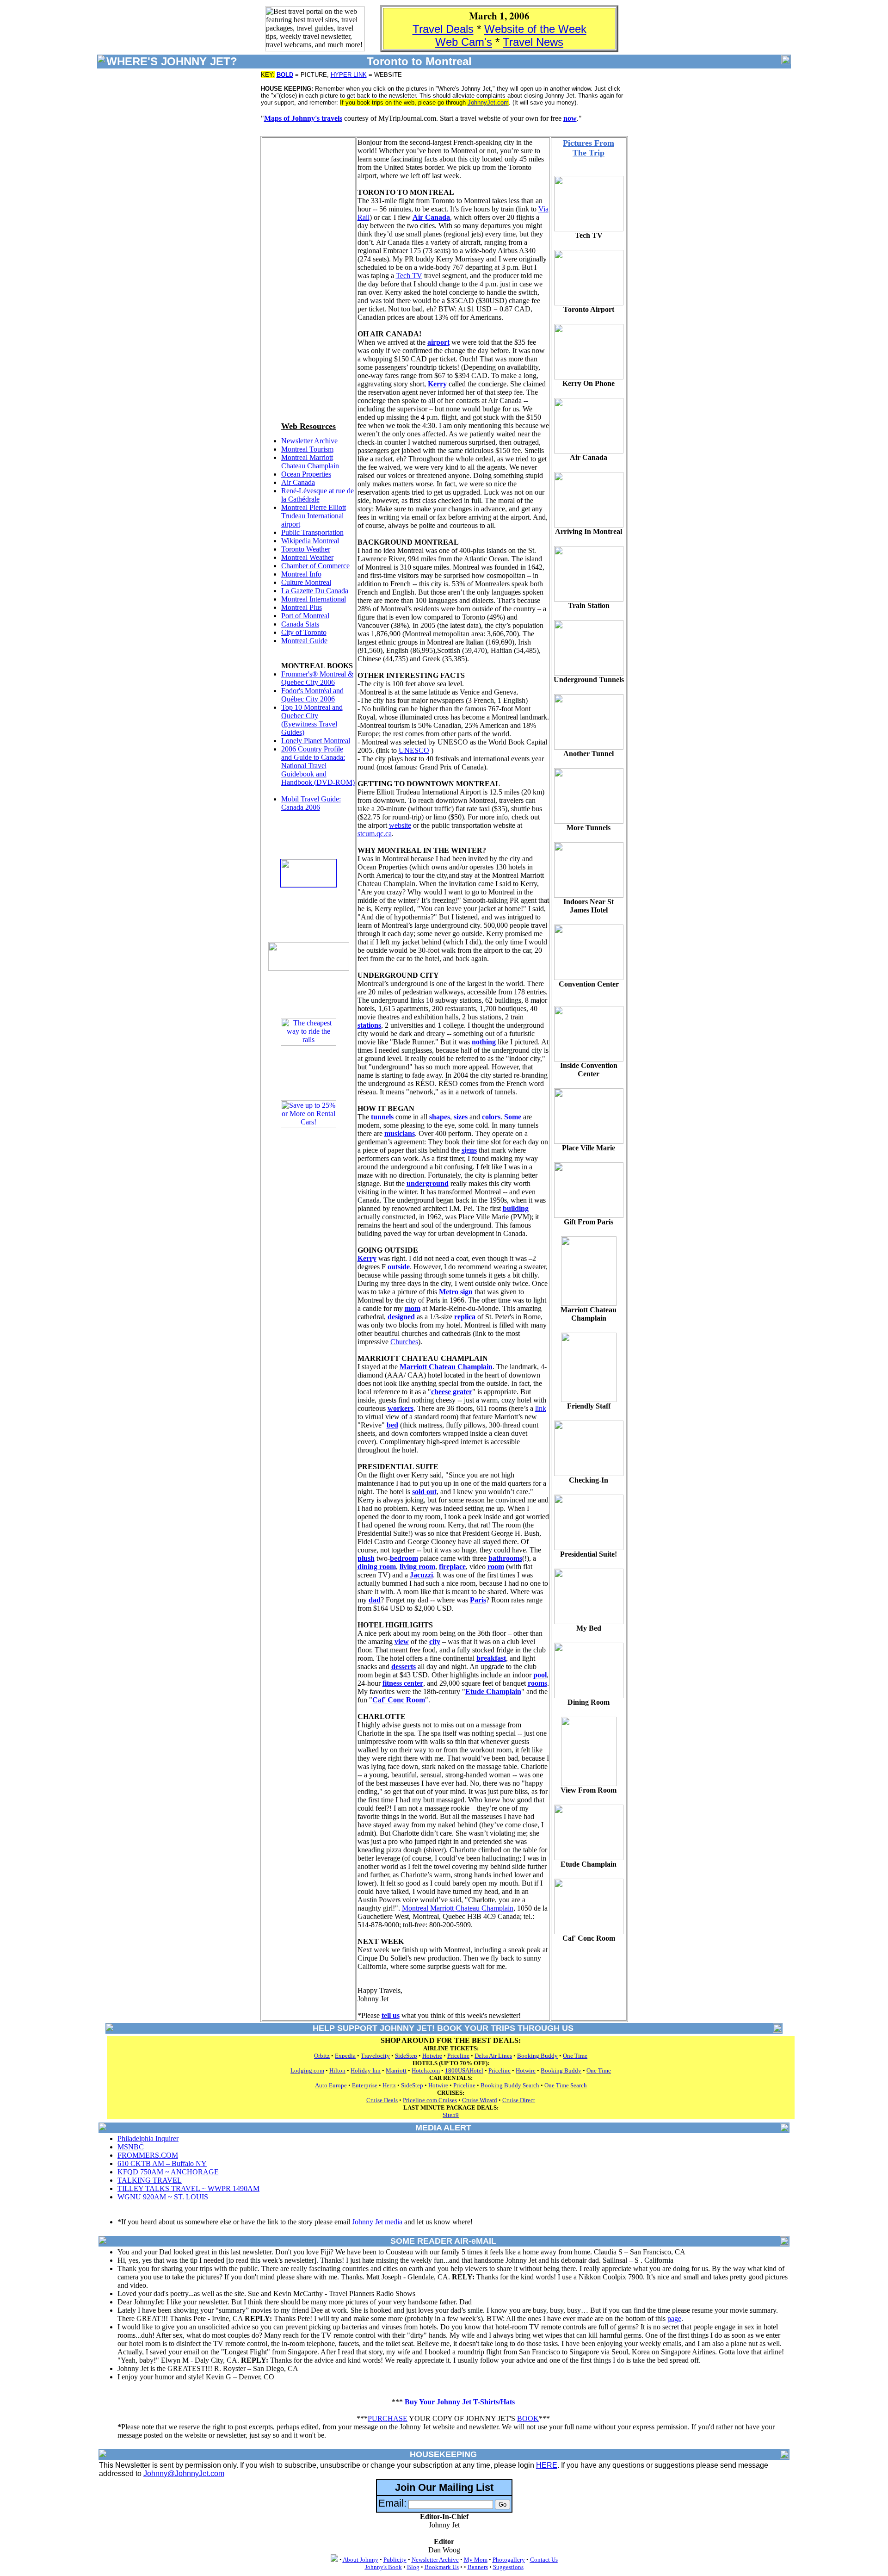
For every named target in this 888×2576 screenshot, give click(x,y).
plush (366, 1558)
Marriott (396, 2070)
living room (417, 1567)
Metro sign (456, 1292)
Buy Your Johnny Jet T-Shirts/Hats (460, 2402)
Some (513, 1117)
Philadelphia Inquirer (148, 2138)
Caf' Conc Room (399, 1700)
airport (438, 342)
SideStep (406, 2056)
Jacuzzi (421, 1575)
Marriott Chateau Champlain (446, 1367)
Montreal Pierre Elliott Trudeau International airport (314, 516)
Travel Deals (443, 29)
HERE (547, 2465)
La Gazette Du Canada (315, 591)
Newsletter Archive (309, 441)
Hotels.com (426, 2070)
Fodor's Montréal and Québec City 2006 (312, 695)
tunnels (382, 1117)
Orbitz (322, 2056)
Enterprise (365, 2085)
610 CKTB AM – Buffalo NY (162, 2163)
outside (399, 1267)
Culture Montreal (306, 582)
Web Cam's (464, 42)
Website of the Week (535, 29)
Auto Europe (331, 2085)
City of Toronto (304, 632)
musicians (400, 1133)
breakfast (491, 1658)
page (674, 2318)
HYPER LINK (349, 75)
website (400, 825)
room (496, 1567)
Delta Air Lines (493, 2056)
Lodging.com (307, 2070)
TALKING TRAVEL (150, 2180)
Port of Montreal (305, 616)
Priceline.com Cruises (430, 2100)
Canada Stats (300, 624)
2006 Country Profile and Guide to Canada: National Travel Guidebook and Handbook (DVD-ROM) (318, 766)
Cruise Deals (382, 2100)
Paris (478, 1600)
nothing (484, 1042)
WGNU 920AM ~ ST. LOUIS (163, 2197)
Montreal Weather (307, 557)
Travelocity (375, 2056)
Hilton (337, 2070)
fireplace (452, 1567)
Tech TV (409, 276)
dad (375, 1600)
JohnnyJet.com (488, 102)
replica (465, 1317)
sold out (424, 1492)
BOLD (285, 75)
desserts (404, 1667)
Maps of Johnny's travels (303, 118)
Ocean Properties (306, 474)
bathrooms (505, 1558)
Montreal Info (301, 574)
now (570, 118)
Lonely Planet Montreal (316, 741)
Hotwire (432, 2056)
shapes (440, 1117)
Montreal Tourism (307, 449)
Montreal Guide (304, 641)
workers (401, 1408)
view (402, 1642)
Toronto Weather (306, 549)
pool (540, 1675)
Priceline (458, 2056)
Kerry (437, 384)
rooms (537, 1683)
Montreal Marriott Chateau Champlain (310, 462)
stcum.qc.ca (375, 834)
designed (401, 1317)
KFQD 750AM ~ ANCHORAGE (168, 2172)
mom (413, 1308)
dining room (377, 1567)
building (516, 1208)
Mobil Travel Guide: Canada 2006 (311, 803)
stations (369, 1025)
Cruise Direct (519, 2100)
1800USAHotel (464, 2070)
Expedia (345, 2056)
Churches (404, 1342)
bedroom (404, 1558)
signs (469, 1150)
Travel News (533, 42)
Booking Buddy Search (510, 2085)
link (541, 1408)
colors (491, 1117)
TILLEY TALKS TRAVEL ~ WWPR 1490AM (188, 2188)
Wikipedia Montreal (310, 541)
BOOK (528, 2418)
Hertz (389, 2085)
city (435, 1642)
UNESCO (414, 750)
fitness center (403, 1683)
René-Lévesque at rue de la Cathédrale (318, 495)
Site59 (451, 2115)
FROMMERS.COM (148, 2155)
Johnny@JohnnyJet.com (184, 2474)
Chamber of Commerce (315, 566)
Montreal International (314, 599)
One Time (575, 2056)
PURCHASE (388, 2418)
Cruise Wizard (480, 2100)
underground (428, 1183)
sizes (461, 1117)
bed (392, 1425)
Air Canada (298, 482)
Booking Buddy (537, 2056)
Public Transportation (312, 532)
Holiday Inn (366, 2070)
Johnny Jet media (377, 2222)
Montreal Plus (302, 607)
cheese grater (452, 1392)
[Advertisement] (308, 277)
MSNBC (131, 2147)
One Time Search (566, 2085)
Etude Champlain (493, 1691)
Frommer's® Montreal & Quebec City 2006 (317, 678)
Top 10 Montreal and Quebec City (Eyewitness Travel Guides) (312, 720)
